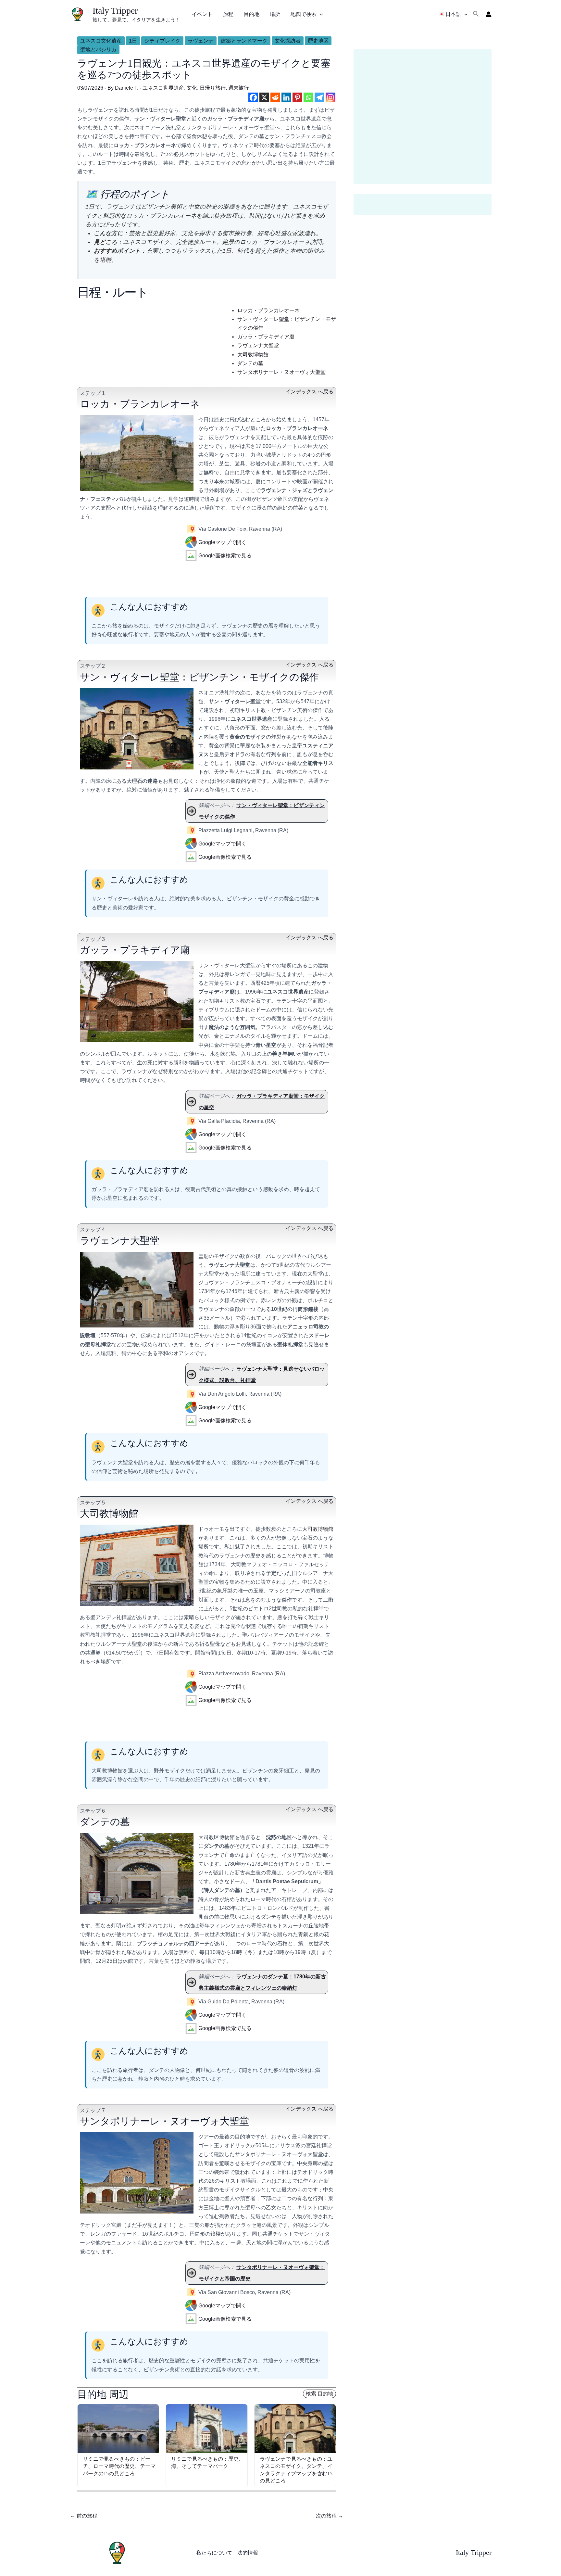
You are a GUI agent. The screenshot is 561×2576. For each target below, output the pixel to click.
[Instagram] (330, 97)
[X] (264, 97)
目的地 (252, 14)
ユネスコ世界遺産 (163, 88)
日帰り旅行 (213, 88)
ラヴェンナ (201, 41)
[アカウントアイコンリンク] (489, 14)
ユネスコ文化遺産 (101, 41)
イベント (202, 14)
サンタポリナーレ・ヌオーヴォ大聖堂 (281, 372)
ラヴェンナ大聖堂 (258, 345)
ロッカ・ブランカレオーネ (268, 310)
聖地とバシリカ (98, 50)
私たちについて (214, 2553)
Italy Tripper (115, 11)
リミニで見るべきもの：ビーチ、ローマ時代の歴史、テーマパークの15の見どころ (119, 2466)
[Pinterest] (297, 97)
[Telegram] (319, 97)
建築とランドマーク (244, 41)
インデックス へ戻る (309, 392)
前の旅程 (84, 2516)
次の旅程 (330, 2516)
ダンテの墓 (250, 363)
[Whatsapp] (308, 97)
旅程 (228, 14)
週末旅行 (239, 88)
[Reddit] (275, 97)
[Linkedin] (286, 97)
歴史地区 (318, 41)
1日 (133, 41)
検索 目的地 (319, 2394)
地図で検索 (304, 14)
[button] (320, 14)
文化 (192, 88)
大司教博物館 (253, 355)
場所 (275, 14)
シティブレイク (162, 41)
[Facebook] (253, 97)
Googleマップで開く (222, 542)
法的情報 (248, 2553)
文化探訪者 (288, 41)
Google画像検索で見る (225, 556)
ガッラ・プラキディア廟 (266, 337)
